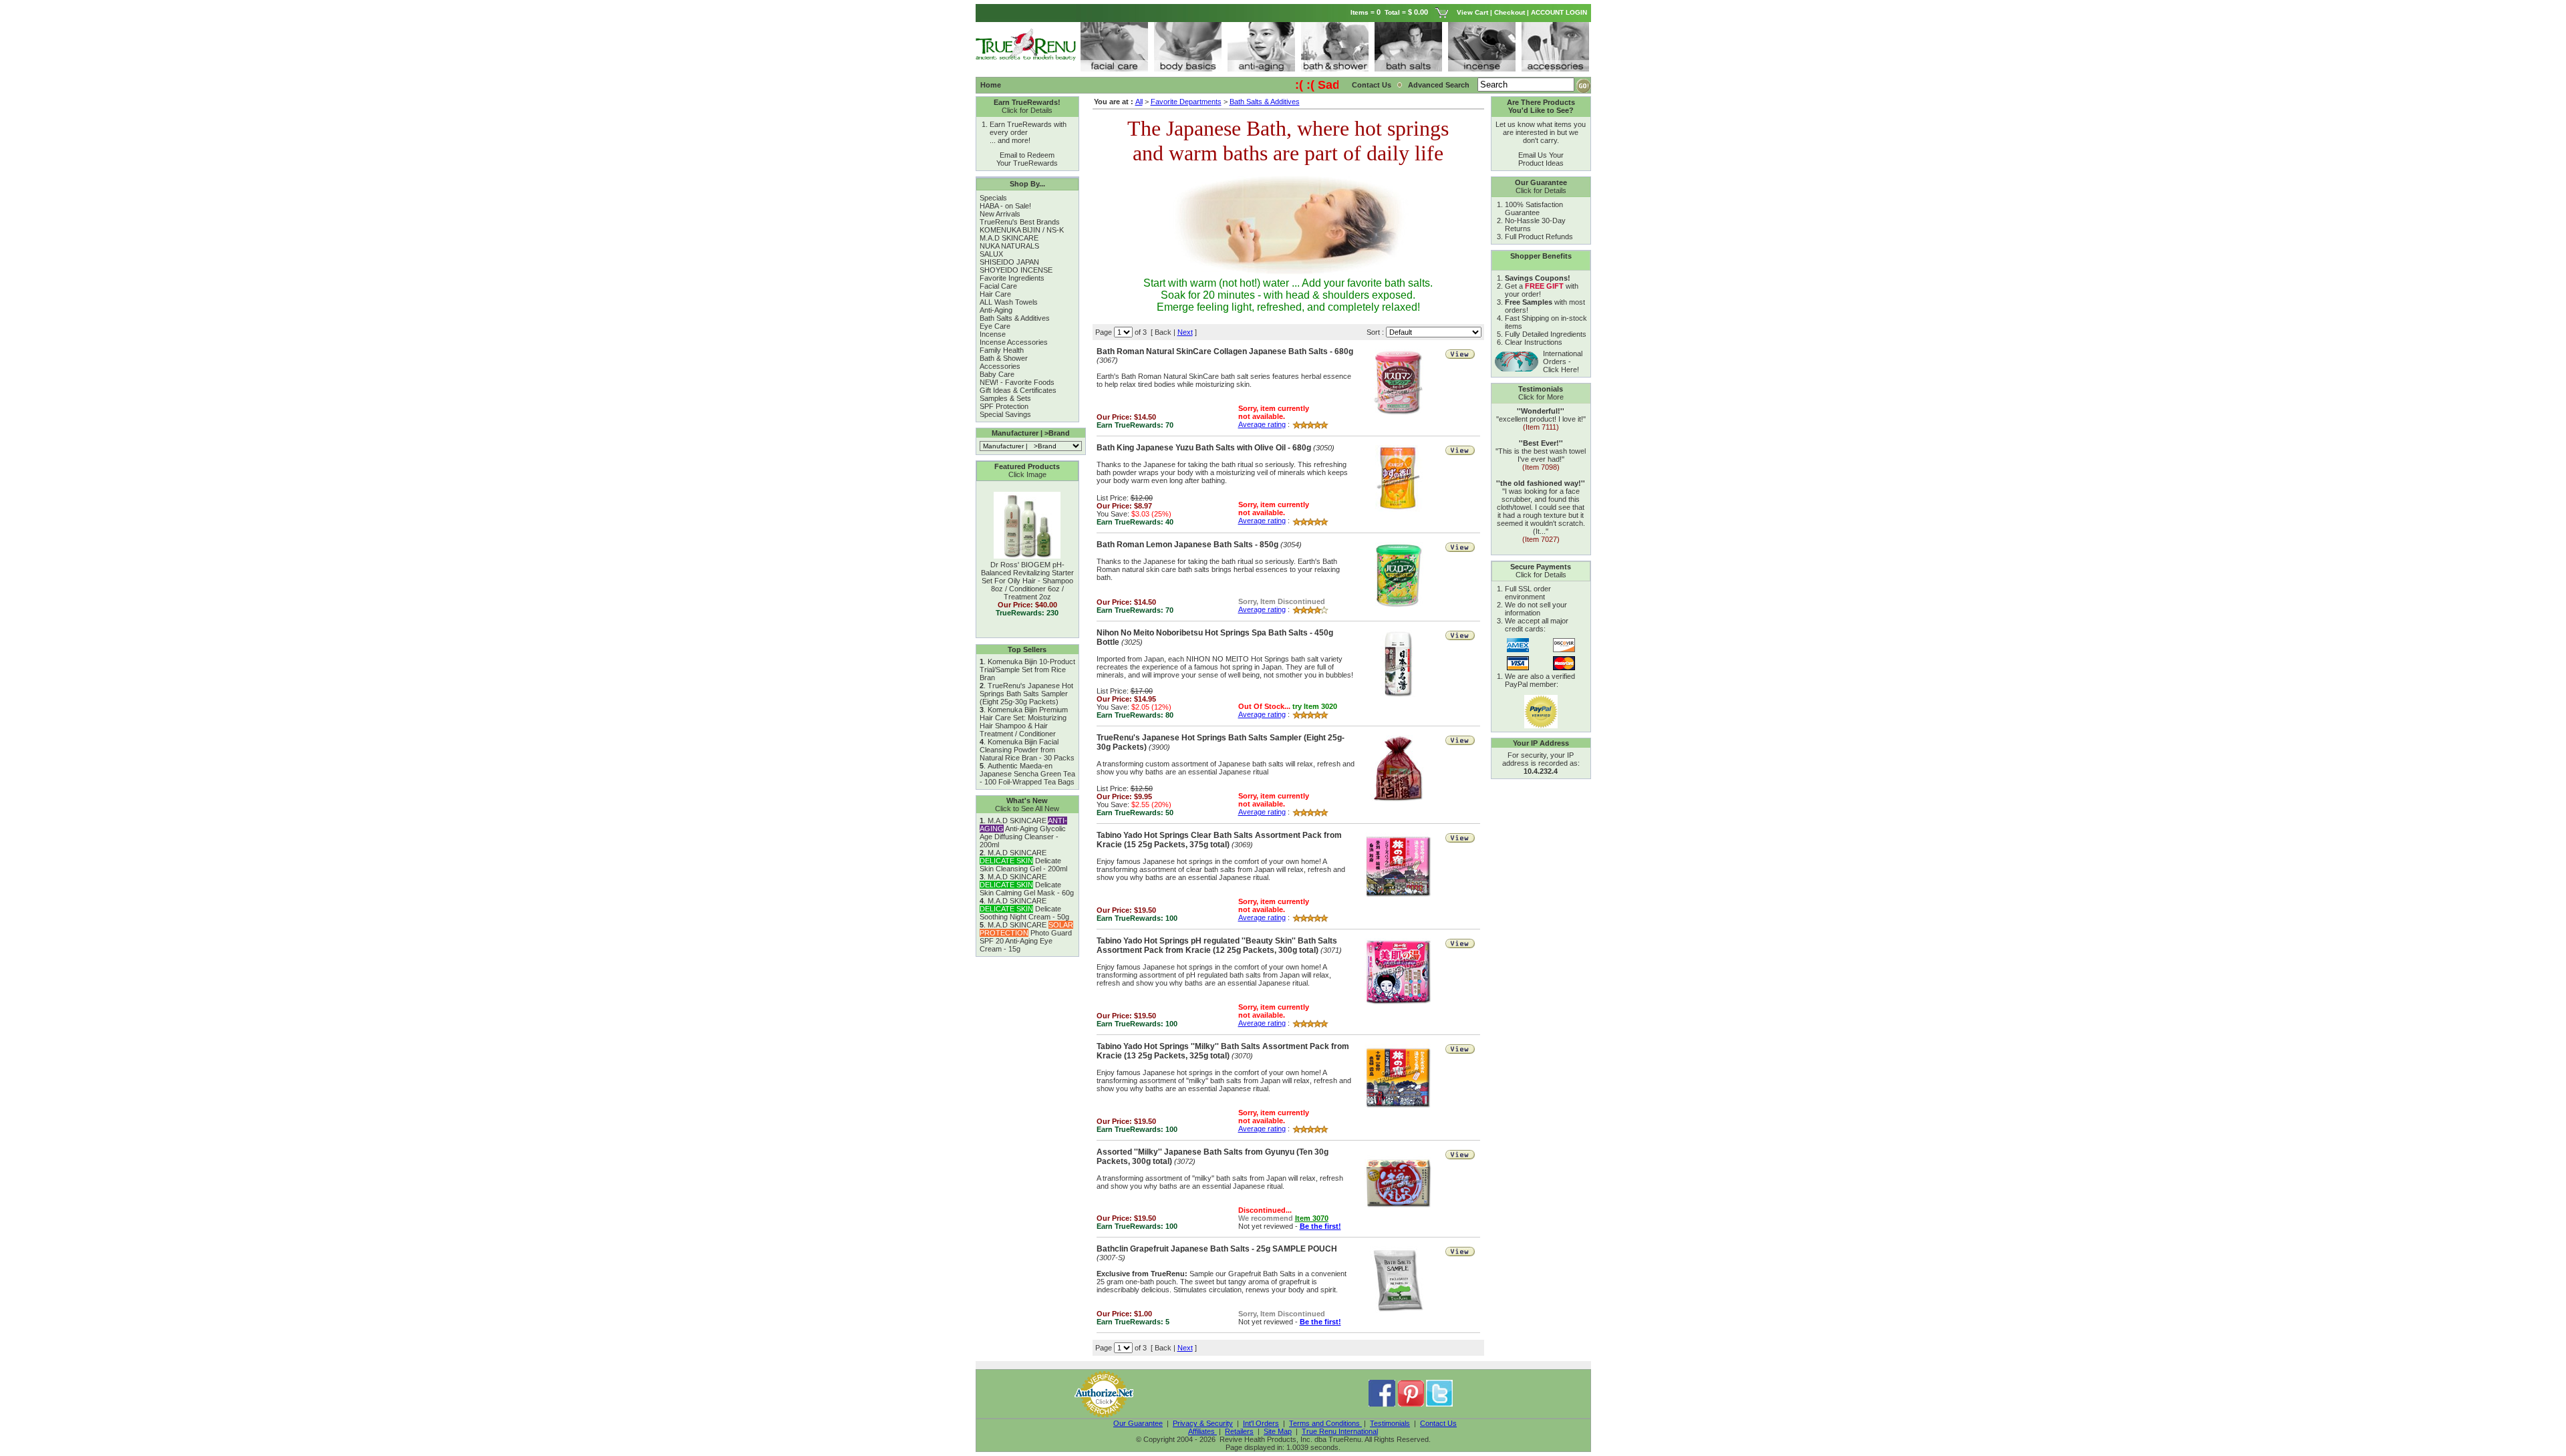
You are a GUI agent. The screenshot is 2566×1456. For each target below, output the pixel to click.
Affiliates (1202, 1431)
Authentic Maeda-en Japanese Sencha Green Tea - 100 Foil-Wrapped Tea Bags (1027, 774)
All (1139, 102)
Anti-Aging (996, 310)
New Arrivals (1000, 214)
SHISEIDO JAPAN (1009, 262)
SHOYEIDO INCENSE (1016, 270)
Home (991, 85)
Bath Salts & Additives (1015, 318)
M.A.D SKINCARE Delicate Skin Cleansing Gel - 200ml (1023, 861)
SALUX (991, 254)
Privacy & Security (1203, 1423)
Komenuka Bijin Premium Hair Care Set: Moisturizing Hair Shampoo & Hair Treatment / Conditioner (1024, 722)
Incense (993, 334)
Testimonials (1390, 1423)
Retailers (1239, 1431)
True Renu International (1340, 1431)
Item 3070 (1312, 1218)
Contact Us (1372, 85)
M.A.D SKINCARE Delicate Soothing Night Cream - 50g (1024, 909)
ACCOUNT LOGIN (1560, 12)
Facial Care (998, 286)
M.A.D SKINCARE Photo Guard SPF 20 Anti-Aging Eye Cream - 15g (1026, 937)
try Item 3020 (1315, 706)
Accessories (1000, 366)
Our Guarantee (1138, 1423)
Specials (993, 198)
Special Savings (1005, 414)
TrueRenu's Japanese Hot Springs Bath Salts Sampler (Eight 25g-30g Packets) (1026, 694)
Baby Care (997, 374)
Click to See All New (1027, 809)
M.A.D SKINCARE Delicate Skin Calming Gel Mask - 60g (1027, 885)
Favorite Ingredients (1012, 278)
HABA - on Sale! (1005, 206)
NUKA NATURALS (1009, 246)
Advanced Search (1440, 85)
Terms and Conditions (1325, 1423)
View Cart (1472, 12)
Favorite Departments (1186, 102)
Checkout (1510, 12)
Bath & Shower (1004, 358)
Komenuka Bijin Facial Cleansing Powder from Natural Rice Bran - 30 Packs (1027, 750)
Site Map (1278, 1431)
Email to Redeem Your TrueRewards (1027, 159)
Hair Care (995, 294)
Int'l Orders (1261, 1423)
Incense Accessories (1014, 342)
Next (1185, 332)
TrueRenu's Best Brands (1020, 222)
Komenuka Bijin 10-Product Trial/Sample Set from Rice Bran (1027, 670)
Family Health (1002, 350)
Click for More (1541, 397)
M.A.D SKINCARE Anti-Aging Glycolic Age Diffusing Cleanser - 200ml (1023, 833)
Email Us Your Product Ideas (1541, 159)
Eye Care (995, 326)
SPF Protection (1004, 406)
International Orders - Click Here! (1563, 361)
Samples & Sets (1005, 398)
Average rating (1262, 424)
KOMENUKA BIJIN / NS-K (1022, 230)
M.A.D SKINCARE (1009, 238)
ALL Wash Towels (1009, 302)
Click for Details (1027, 110)
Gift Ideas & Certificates (1018, 390)
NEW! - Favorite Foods (1017, 382)
